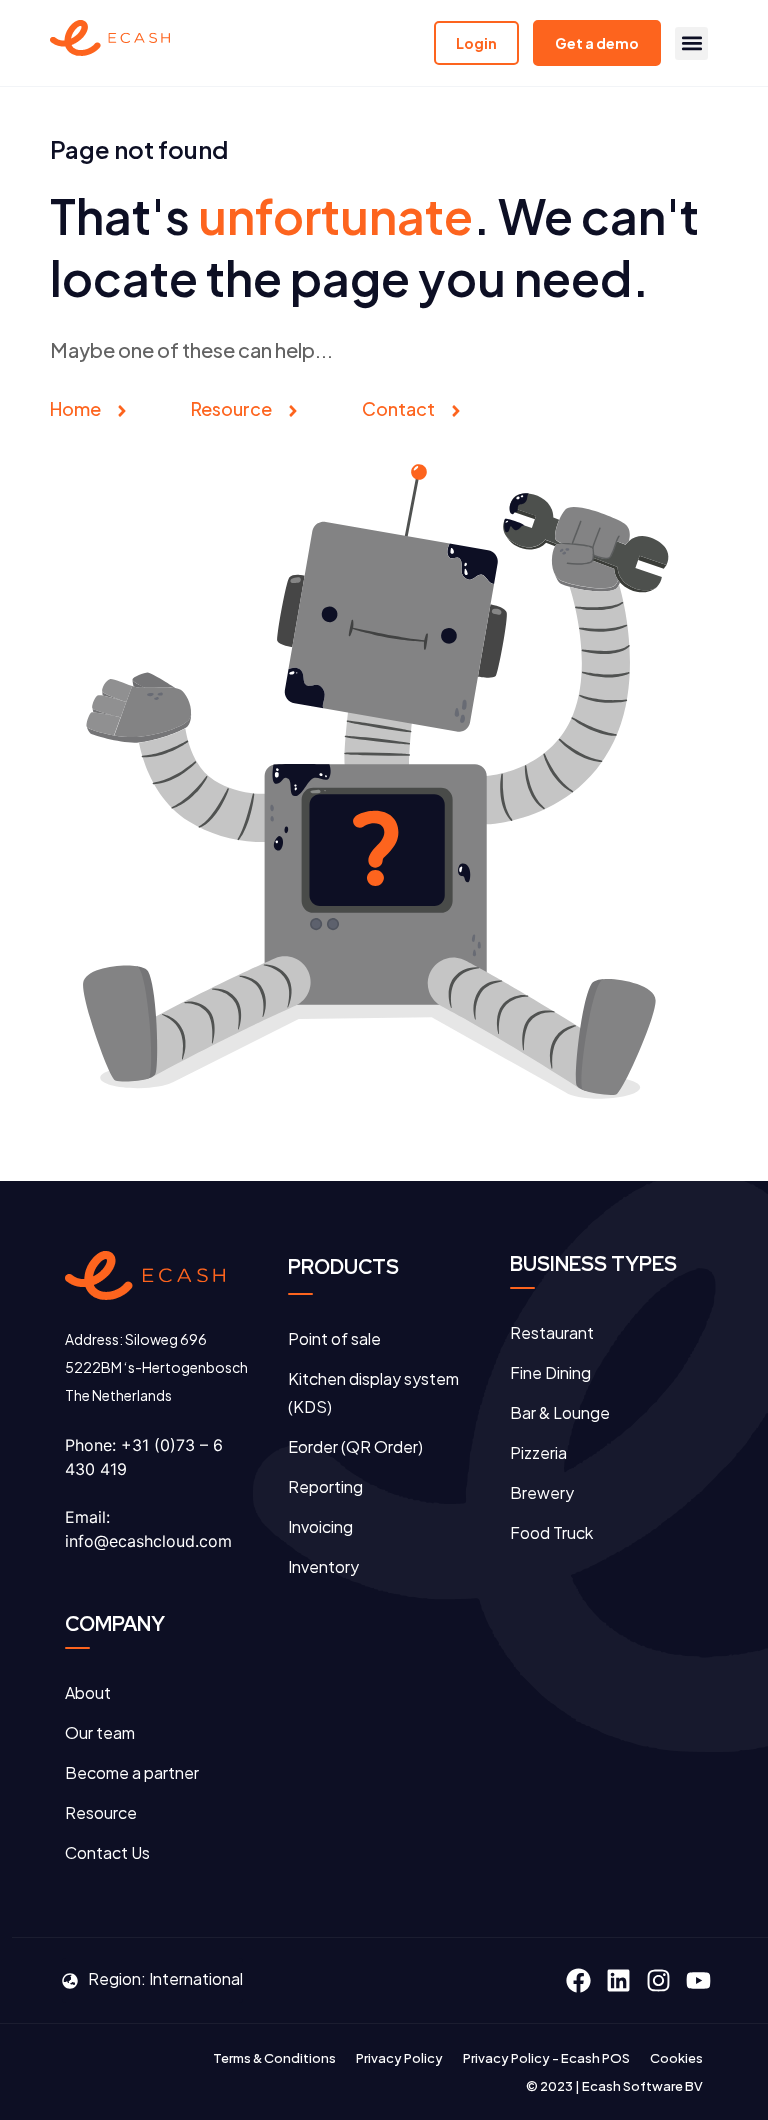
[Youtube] (698, 1980)
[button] (691, 43)
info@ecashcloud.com (148, 1541)
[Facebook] (578, 1980)
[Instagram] (658, 1980)
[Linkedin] (618, 1980)
